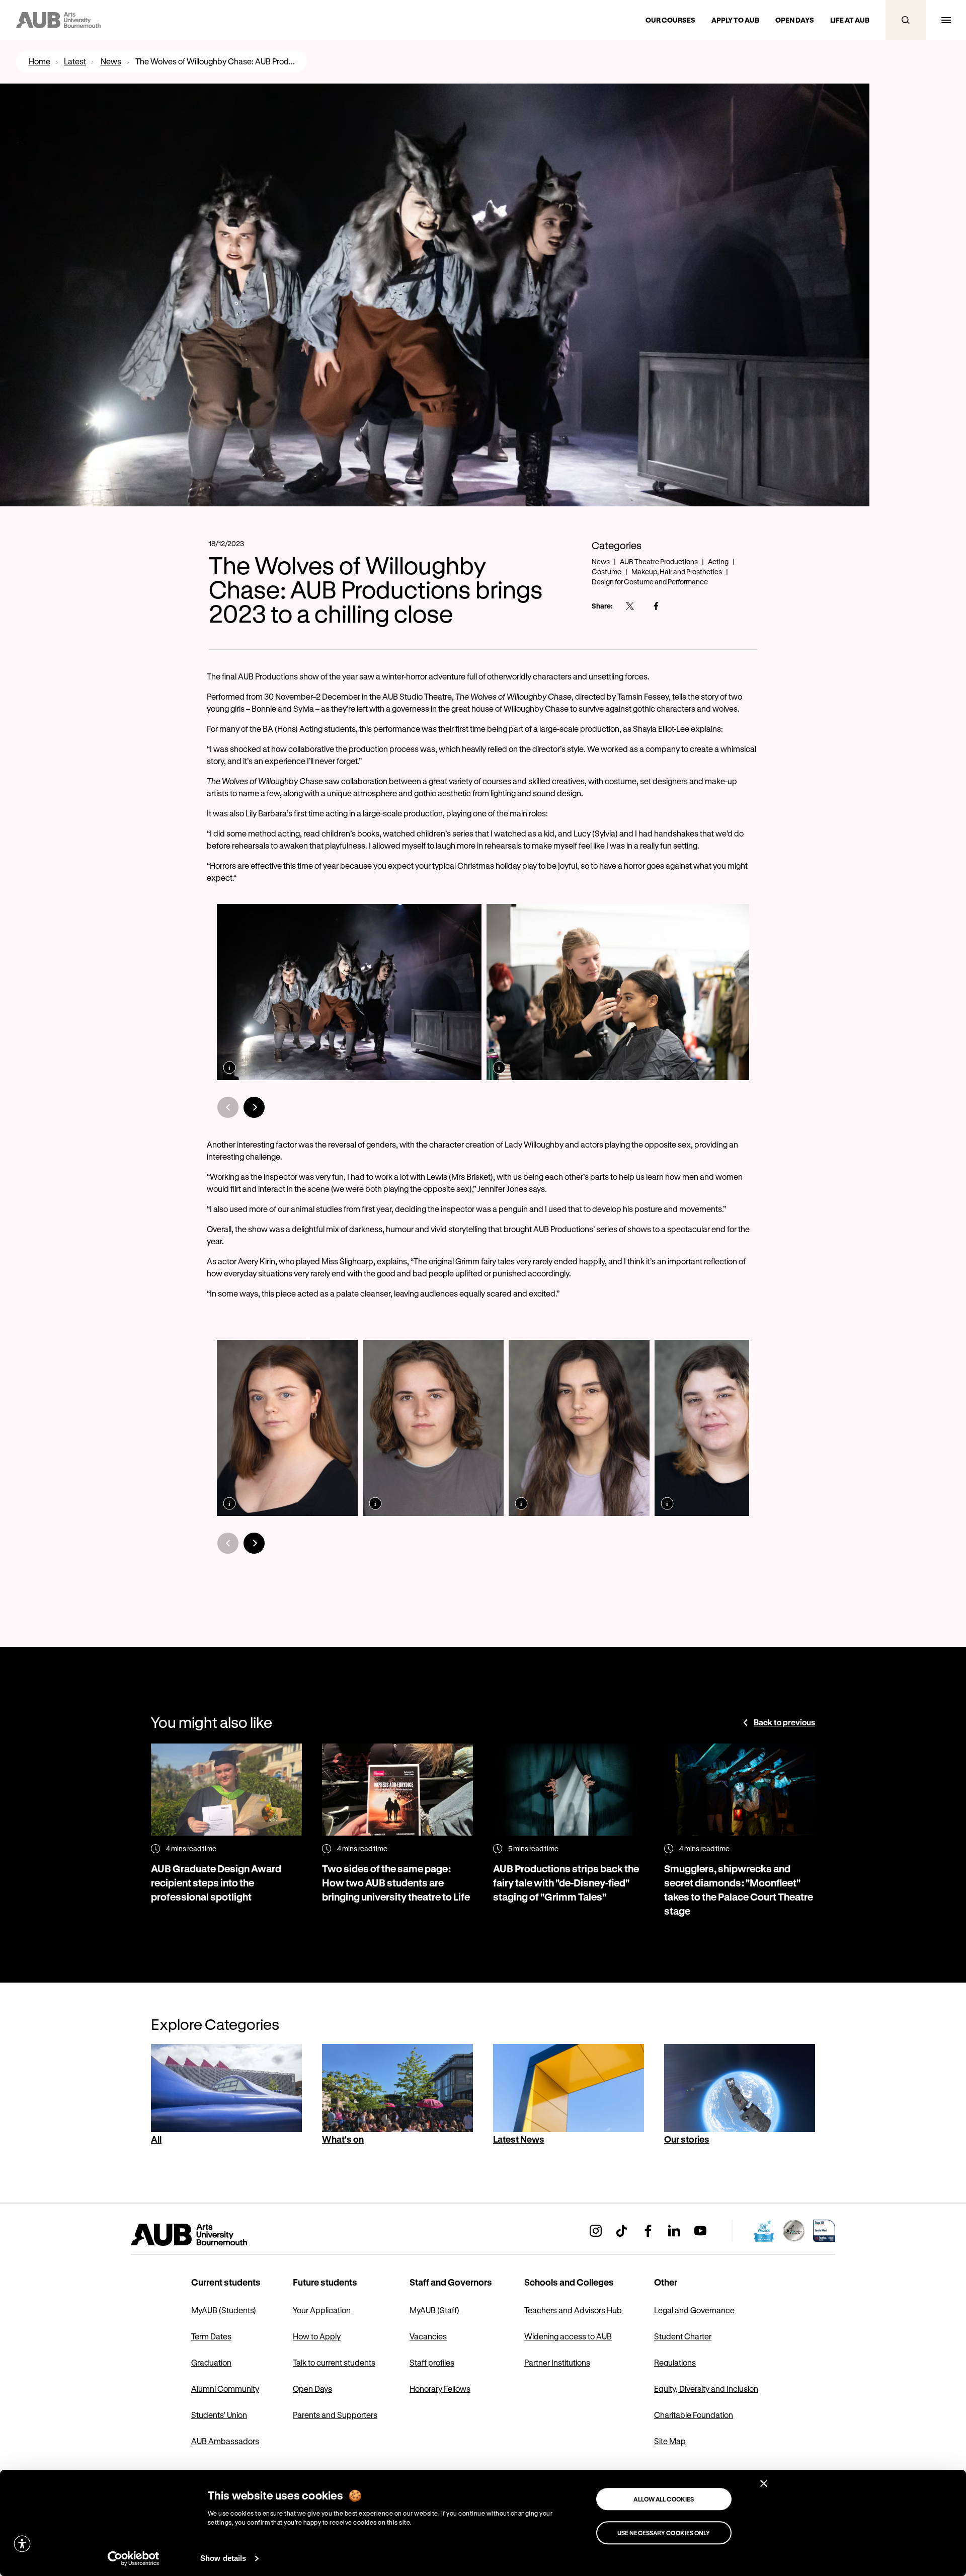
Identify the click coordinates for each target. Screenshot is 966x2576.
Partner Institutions (557, 2362)
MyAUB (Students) (224, 2310)
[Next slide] (254, 1107)
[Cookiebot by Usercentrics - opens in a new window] (134, 2558)
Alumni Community (225, 2389)
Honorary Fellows (440, 2389)
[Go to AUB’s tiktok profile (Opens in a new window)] (622, 2231)
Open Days (312, 2389)
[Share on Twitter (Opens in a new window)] (630, 606)
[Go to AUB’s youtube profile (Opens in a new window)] (700, 2231)
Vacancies (428, 2336)
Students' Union (219, 2415)
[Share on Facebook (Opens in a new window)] (656, 606)
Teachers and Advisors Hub (573, 2310)
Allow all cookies (664, 2499)
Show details (223, 2558)
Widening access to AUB (568, 2336)
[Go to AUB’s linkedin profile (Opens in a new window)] (674, 2231)
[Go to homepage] (211, 2235)
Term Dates (211, 2336)
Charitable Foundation (694, 2415)
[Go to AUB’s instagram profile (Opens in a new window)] (596, 2231)
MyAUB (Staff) (434, 2310)
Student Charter (683, 2336)
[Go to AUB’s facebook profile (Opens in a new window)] (648, 2231)
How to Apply (317, 2336)
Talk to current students (334, 2362)
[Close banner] (764, 2483)
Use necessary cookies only (664, 2533)
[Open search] (906, 20)
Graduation (211, 2362)
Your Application (322, 2310)
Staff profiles (432, 2362)
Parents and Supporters (335, 2415)
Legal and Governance (694, 2310)
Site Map (670, 2441)
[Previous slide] (228, 1107)
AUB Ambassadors (225, 2441)
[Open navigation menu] (946, 20)
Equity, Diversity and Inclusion (706, 2389)
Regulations (675, 2362)
